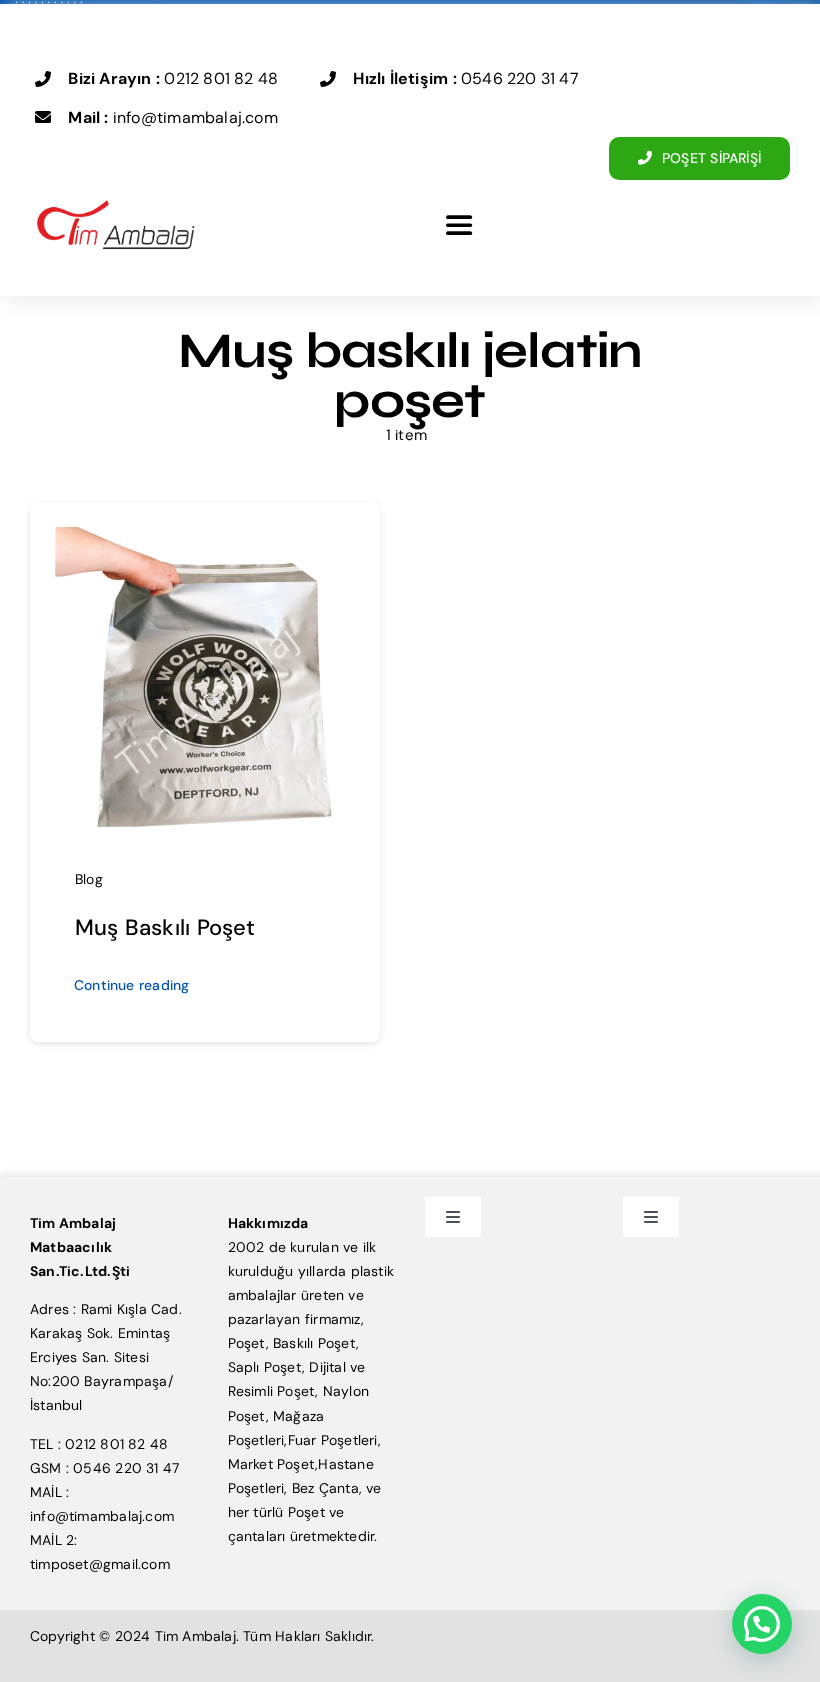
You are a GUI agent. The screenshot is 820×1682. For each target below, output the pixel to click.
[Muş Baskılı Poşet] (205, 539)
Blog (89, 879)
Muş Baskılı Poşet (165, 927)
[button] (762, 1624)
